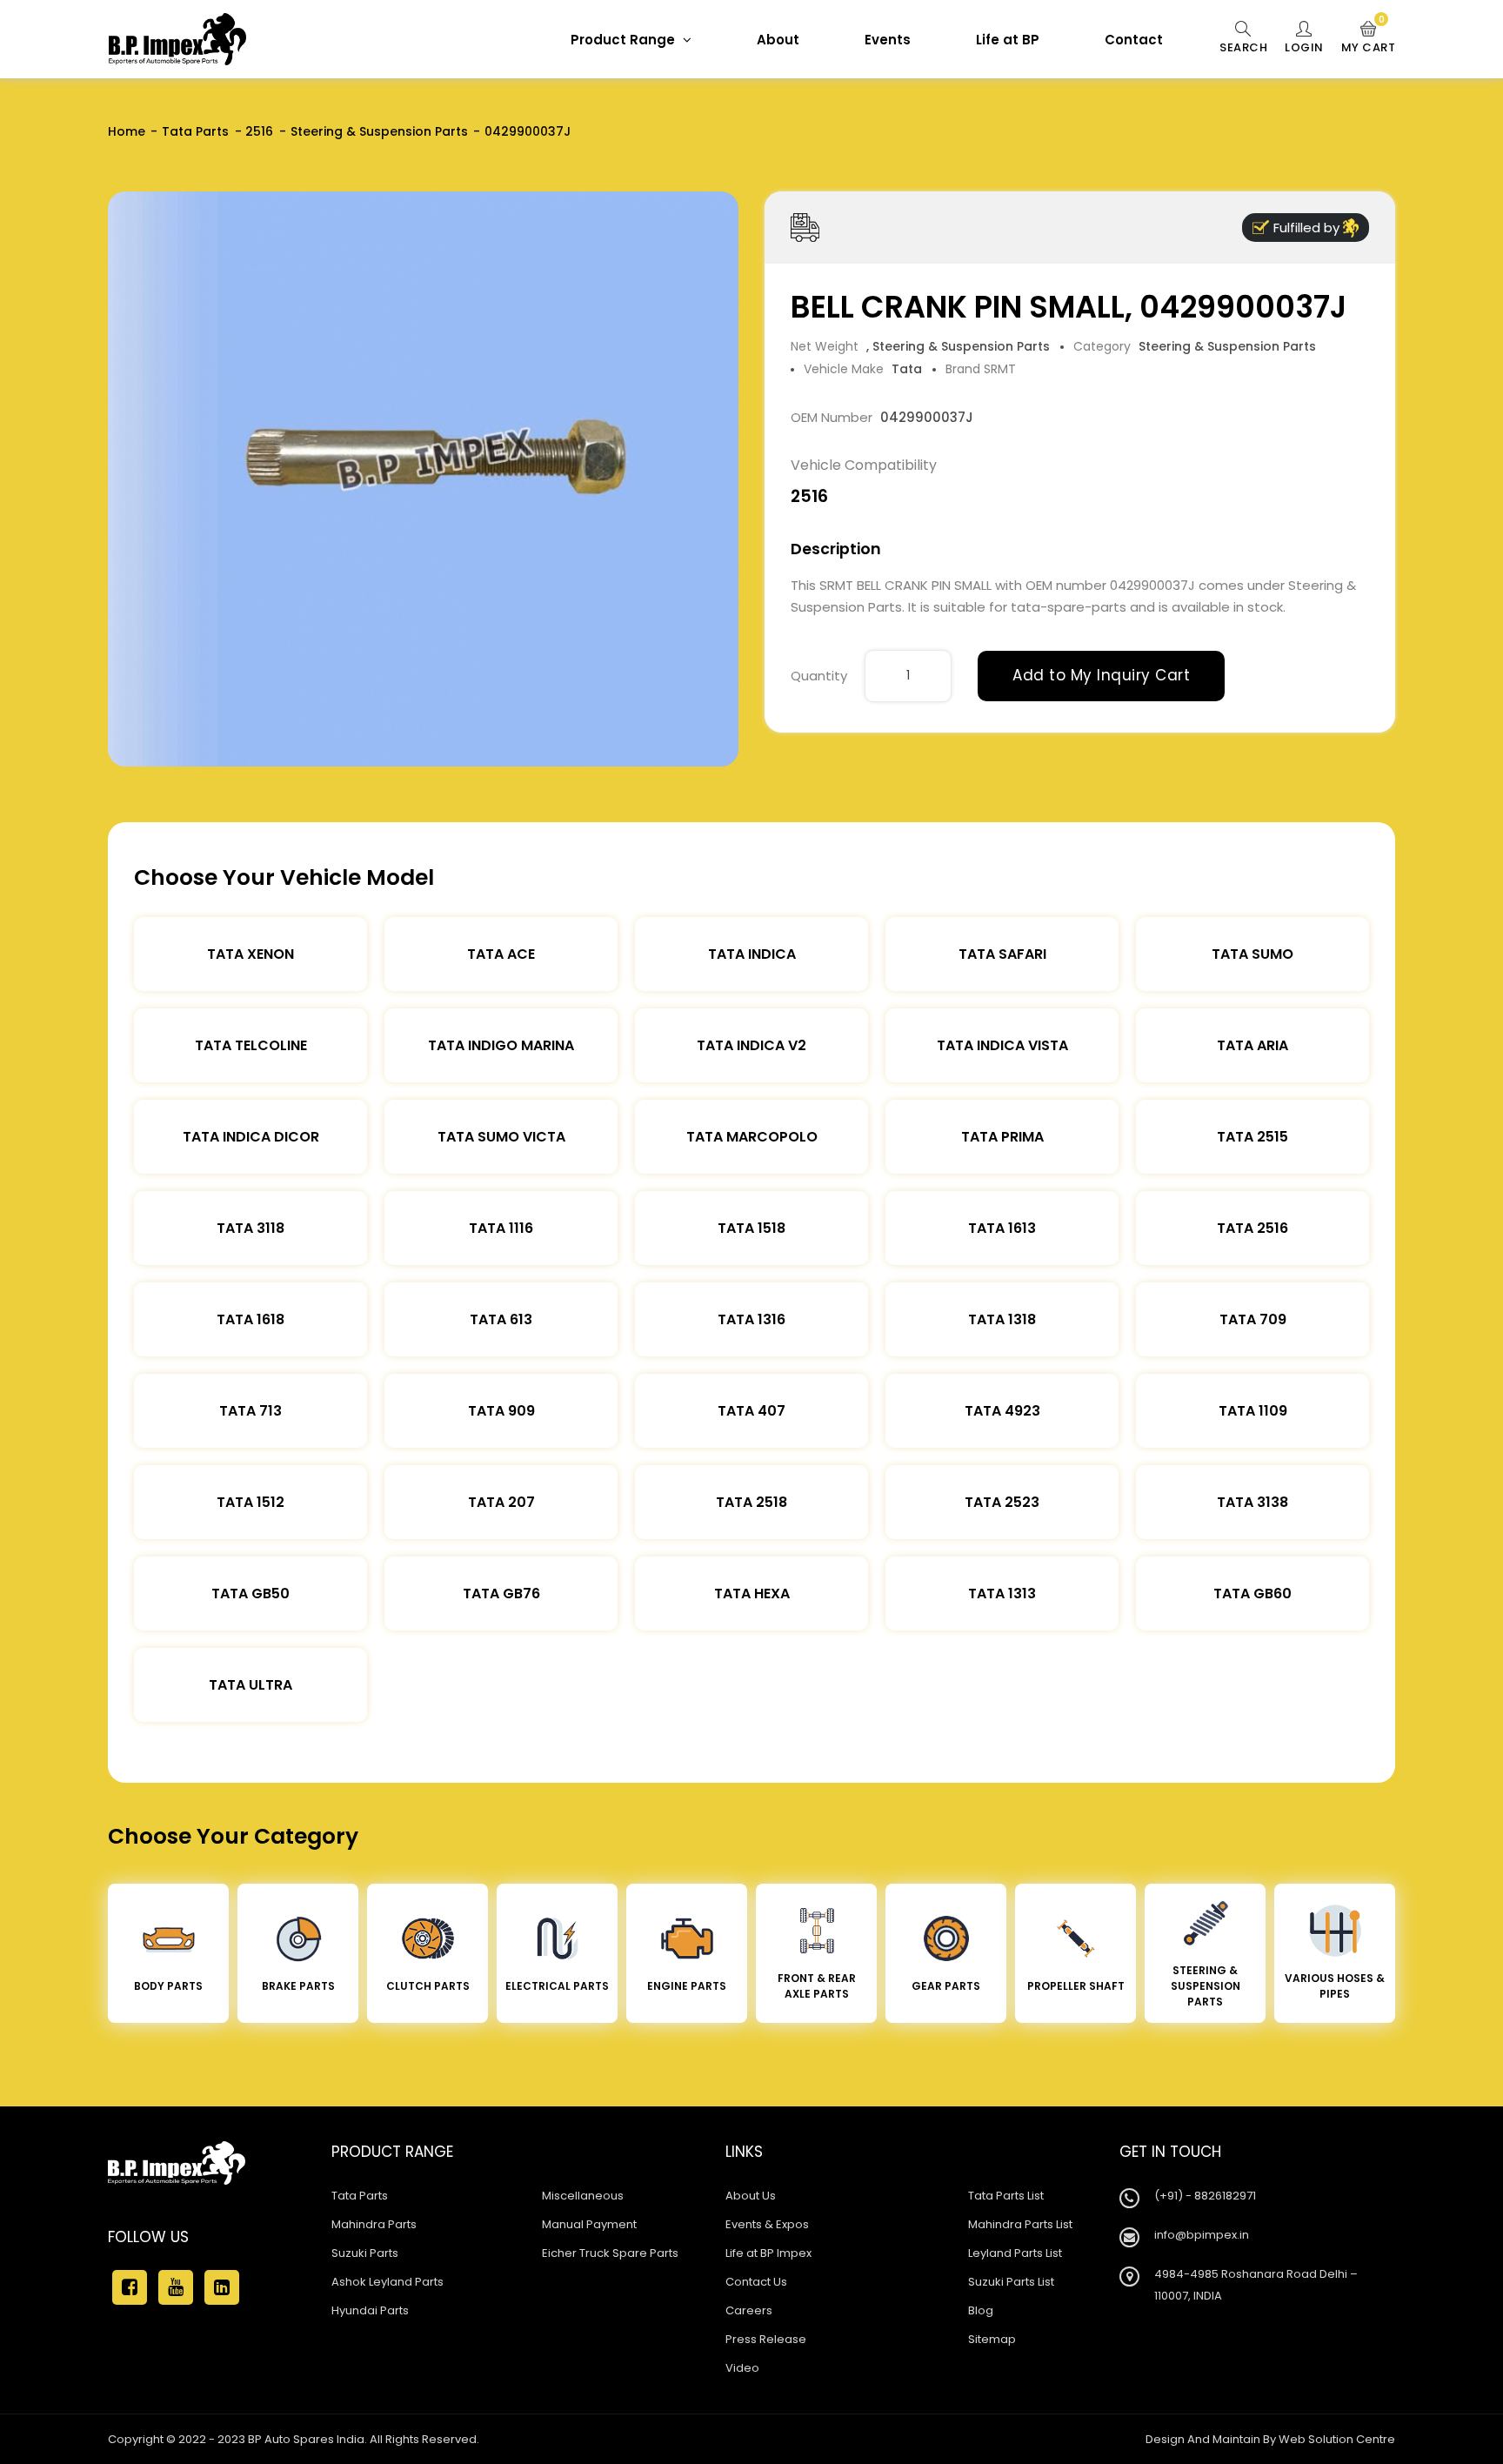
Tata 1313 (1002, 1594)
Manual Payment (589, 2224)
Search (1243, 47)
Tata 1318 (1002, 1319)
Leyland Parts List (1015, 2253)
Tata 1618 (250, 1319)
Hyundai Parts (370, 2310)
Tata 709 (1253, 1319)
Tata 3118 (250, 1228)
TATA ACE (501, 954)
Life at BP (1008, 40)
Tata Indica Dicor (251, 1137)
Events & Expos (767, 2224)
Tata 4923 (1002, 1411)
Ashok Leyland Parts (387, 2282)
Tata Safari (1002, 954)
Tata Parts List (1006, 2196)
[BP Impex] (177, 39)
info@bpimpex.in (1202, 2235)
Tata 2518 (751, 1502)
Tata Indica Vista (1002, 1045)
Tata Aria (1252, 1045)
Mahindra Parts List (1020, 2224)
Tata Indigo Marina (501, 1045)
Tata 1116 (501, 1228)
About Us (751, 2196)
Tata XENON (250, 954)
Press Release (766, 2339)
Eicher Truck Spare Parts (610, 2253)
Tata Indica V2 (751, 1045)
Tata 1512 (250, 1502)
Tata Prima (1002, 1137)
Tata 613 (501, 1319)
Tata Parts (195, 131)
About (778, 40)
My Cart (1369, 38)
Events (888, 40)
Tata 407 (751, 1411)
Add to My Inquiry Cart (1101, 675)
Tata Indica (752, 954)
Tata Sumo (1252, 954)
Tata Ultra (250, 1685)
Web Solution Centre (1337, 2439)
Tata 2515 (1252, 1137)
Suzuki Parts (365, 2253)
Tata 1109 (1253, 1411)
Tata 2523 (1002, 1502)
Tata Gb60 (1252, 1594)
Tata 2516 (1252, 1228)
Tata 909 (501, 1411)
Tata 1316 (751, 1319)
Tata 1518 (751, 1228)
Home (127, 131)
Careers (749, 2310)
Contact (1134, 40)
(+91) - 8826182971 (1205, 2196)
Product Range (625, 40)
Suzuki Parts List (1011, 2282)
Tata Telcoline (251, 1045)
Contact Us (756, 2282)
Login (1304, 47)
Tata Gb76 (501, 1594)
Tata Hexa (752, 1594)
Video (742, 2368)
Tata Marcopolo (752, 1137)
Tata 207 (501, 1502)
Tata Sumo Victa (501, 1137)
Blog (981, 2310)
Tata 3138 (1252, 1502)
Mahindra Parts (374, 2224)
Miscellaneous (583, 2196)
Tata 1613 (1002, 1228)
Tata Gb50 (250, 1594)
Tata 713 (250, 1411)
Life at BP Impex (768, 2253)
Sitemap (992, 2339)
